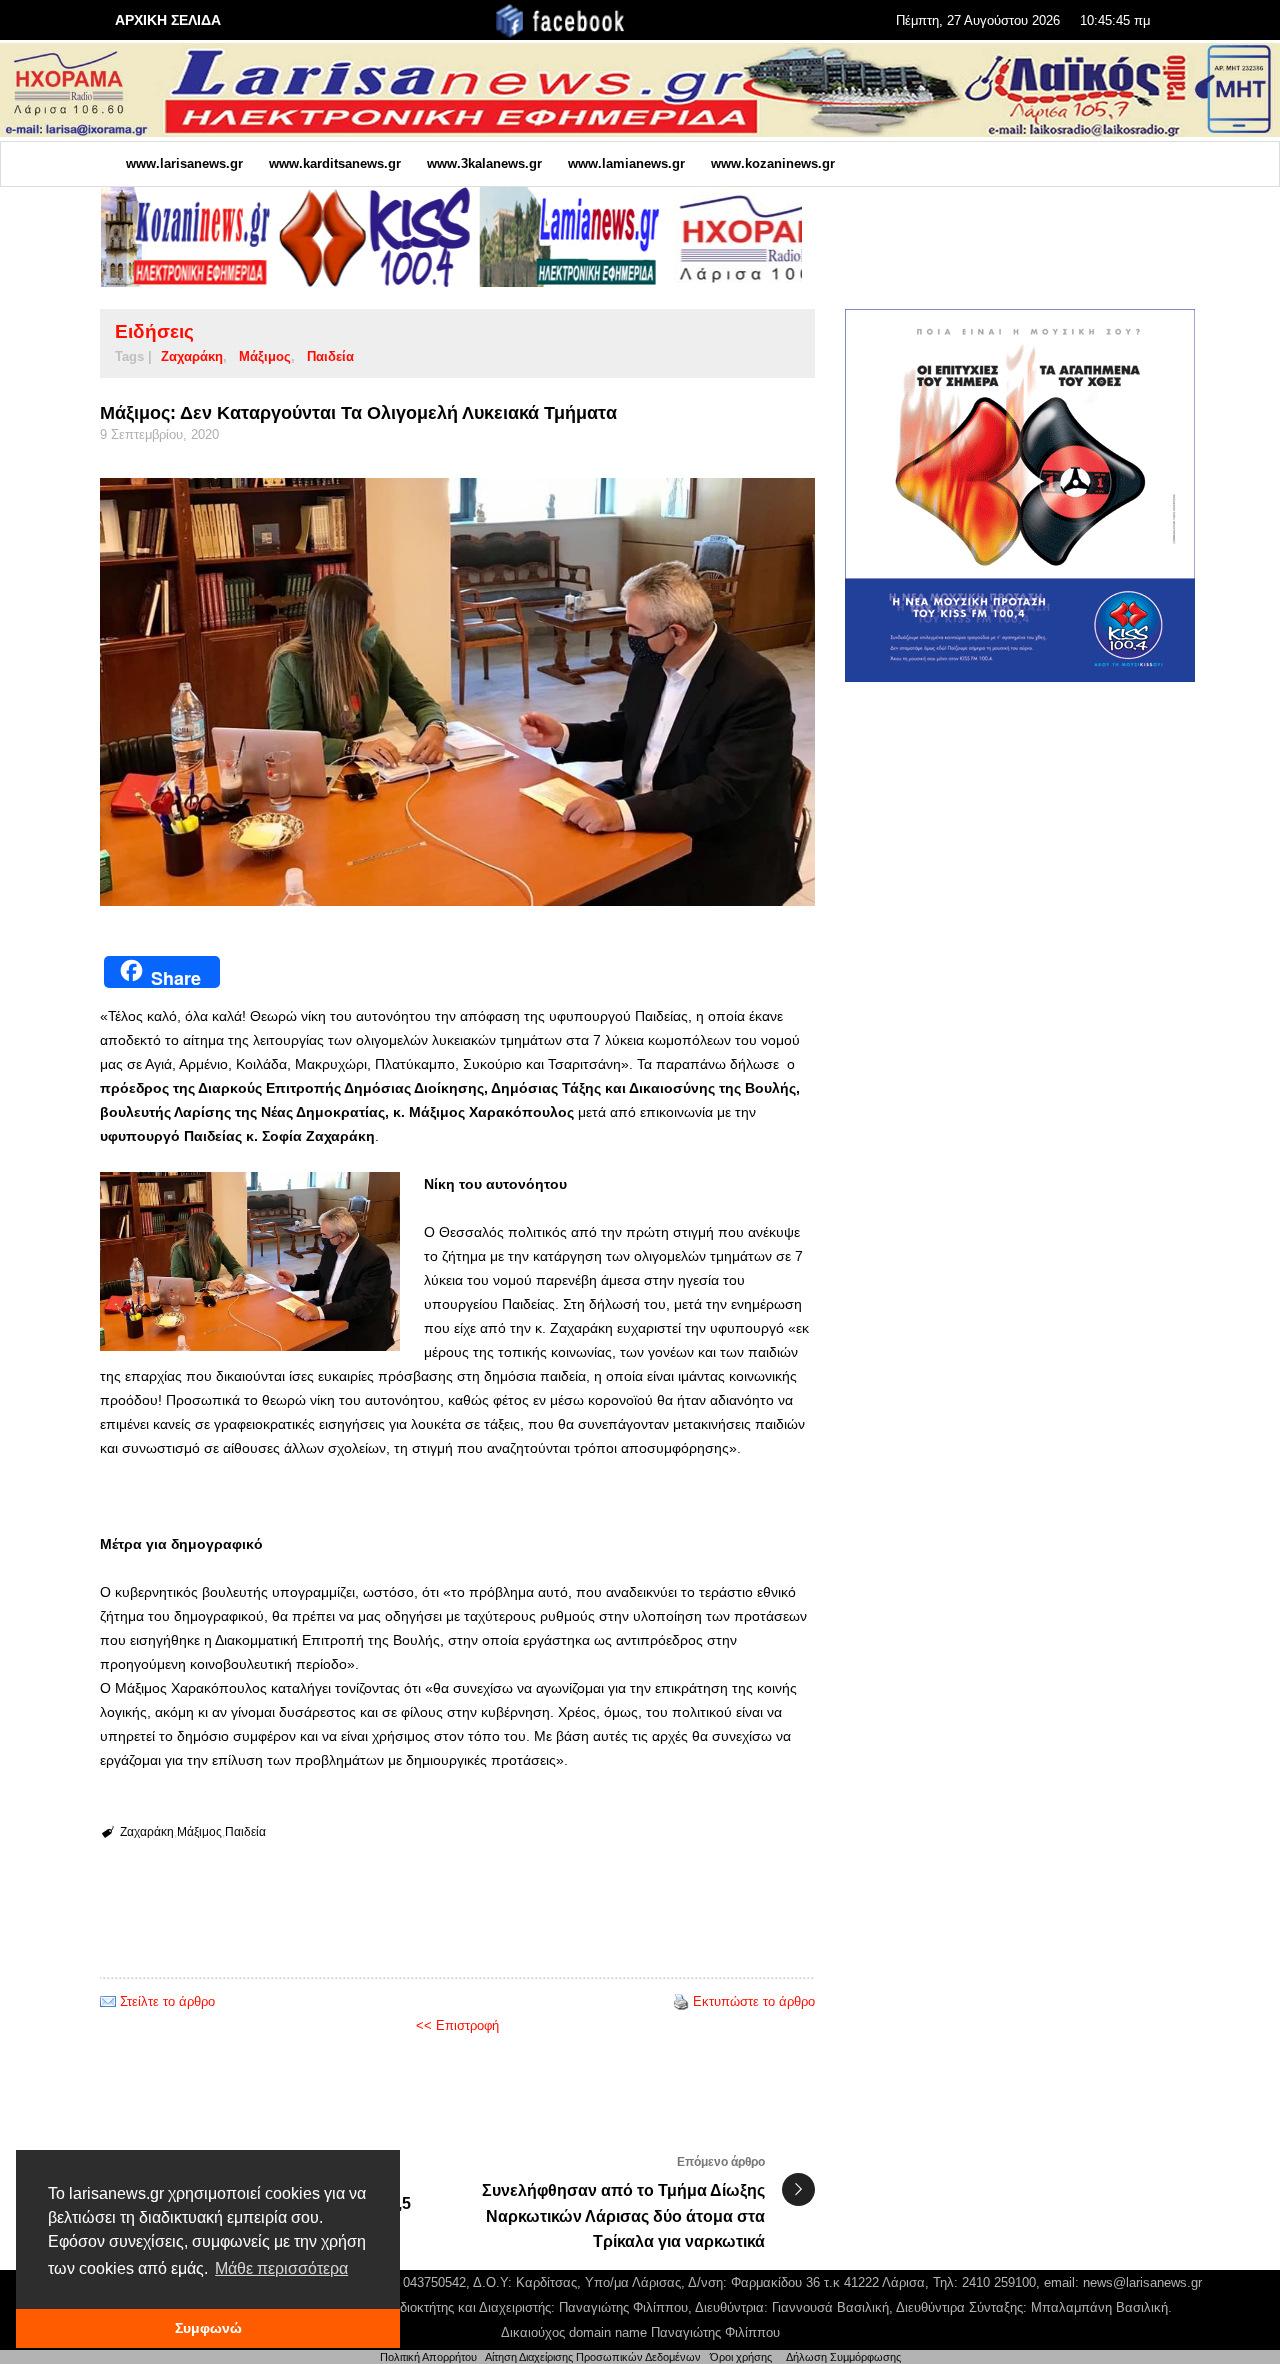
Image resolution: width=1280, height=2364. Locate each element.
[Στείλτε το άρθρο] (108, 2001)
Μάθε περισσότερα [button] (281, 2268)
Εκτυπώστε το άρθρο (754, 2001)
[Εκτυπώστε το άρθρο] (681, 2001)
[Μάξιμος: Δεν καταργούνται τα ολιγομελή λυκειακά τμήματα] (457, 692)
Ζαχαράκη (192, 356)
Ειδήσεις (154, 331)
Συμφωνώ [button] (208, 2328)
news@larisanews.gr (1142, 2282)
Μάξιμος (265, 356)
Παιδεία (330, 356)
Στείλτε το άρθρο (167, 2001)
